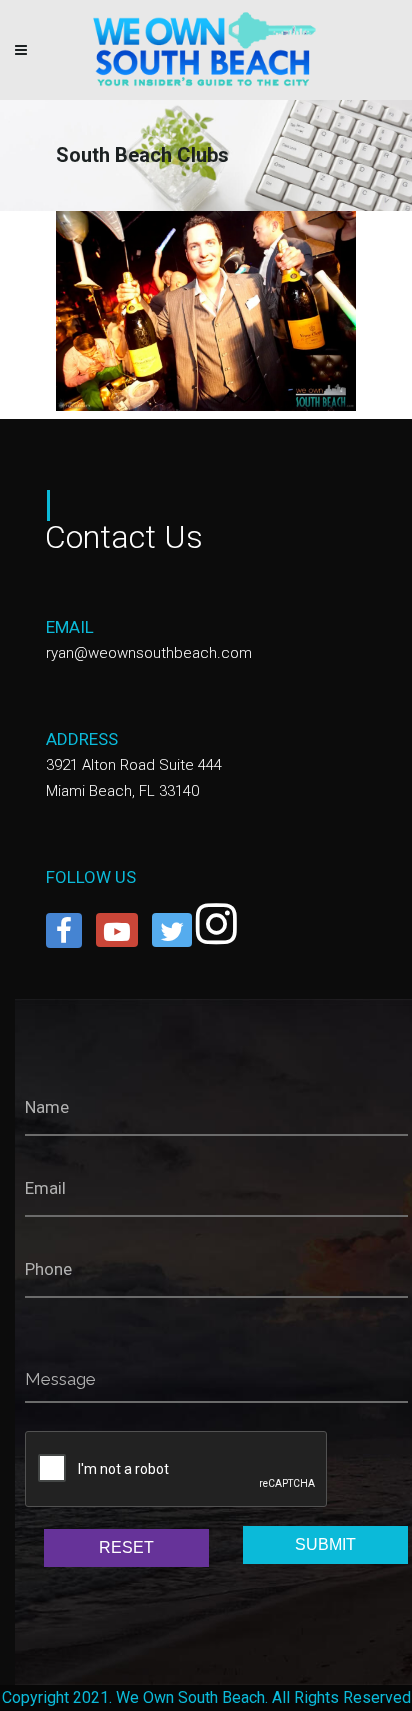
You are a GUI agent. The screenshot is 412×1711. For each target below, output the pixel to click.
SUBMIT (325, 1544)
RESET (126, 1547)
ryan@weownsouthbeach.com (149, 653)
